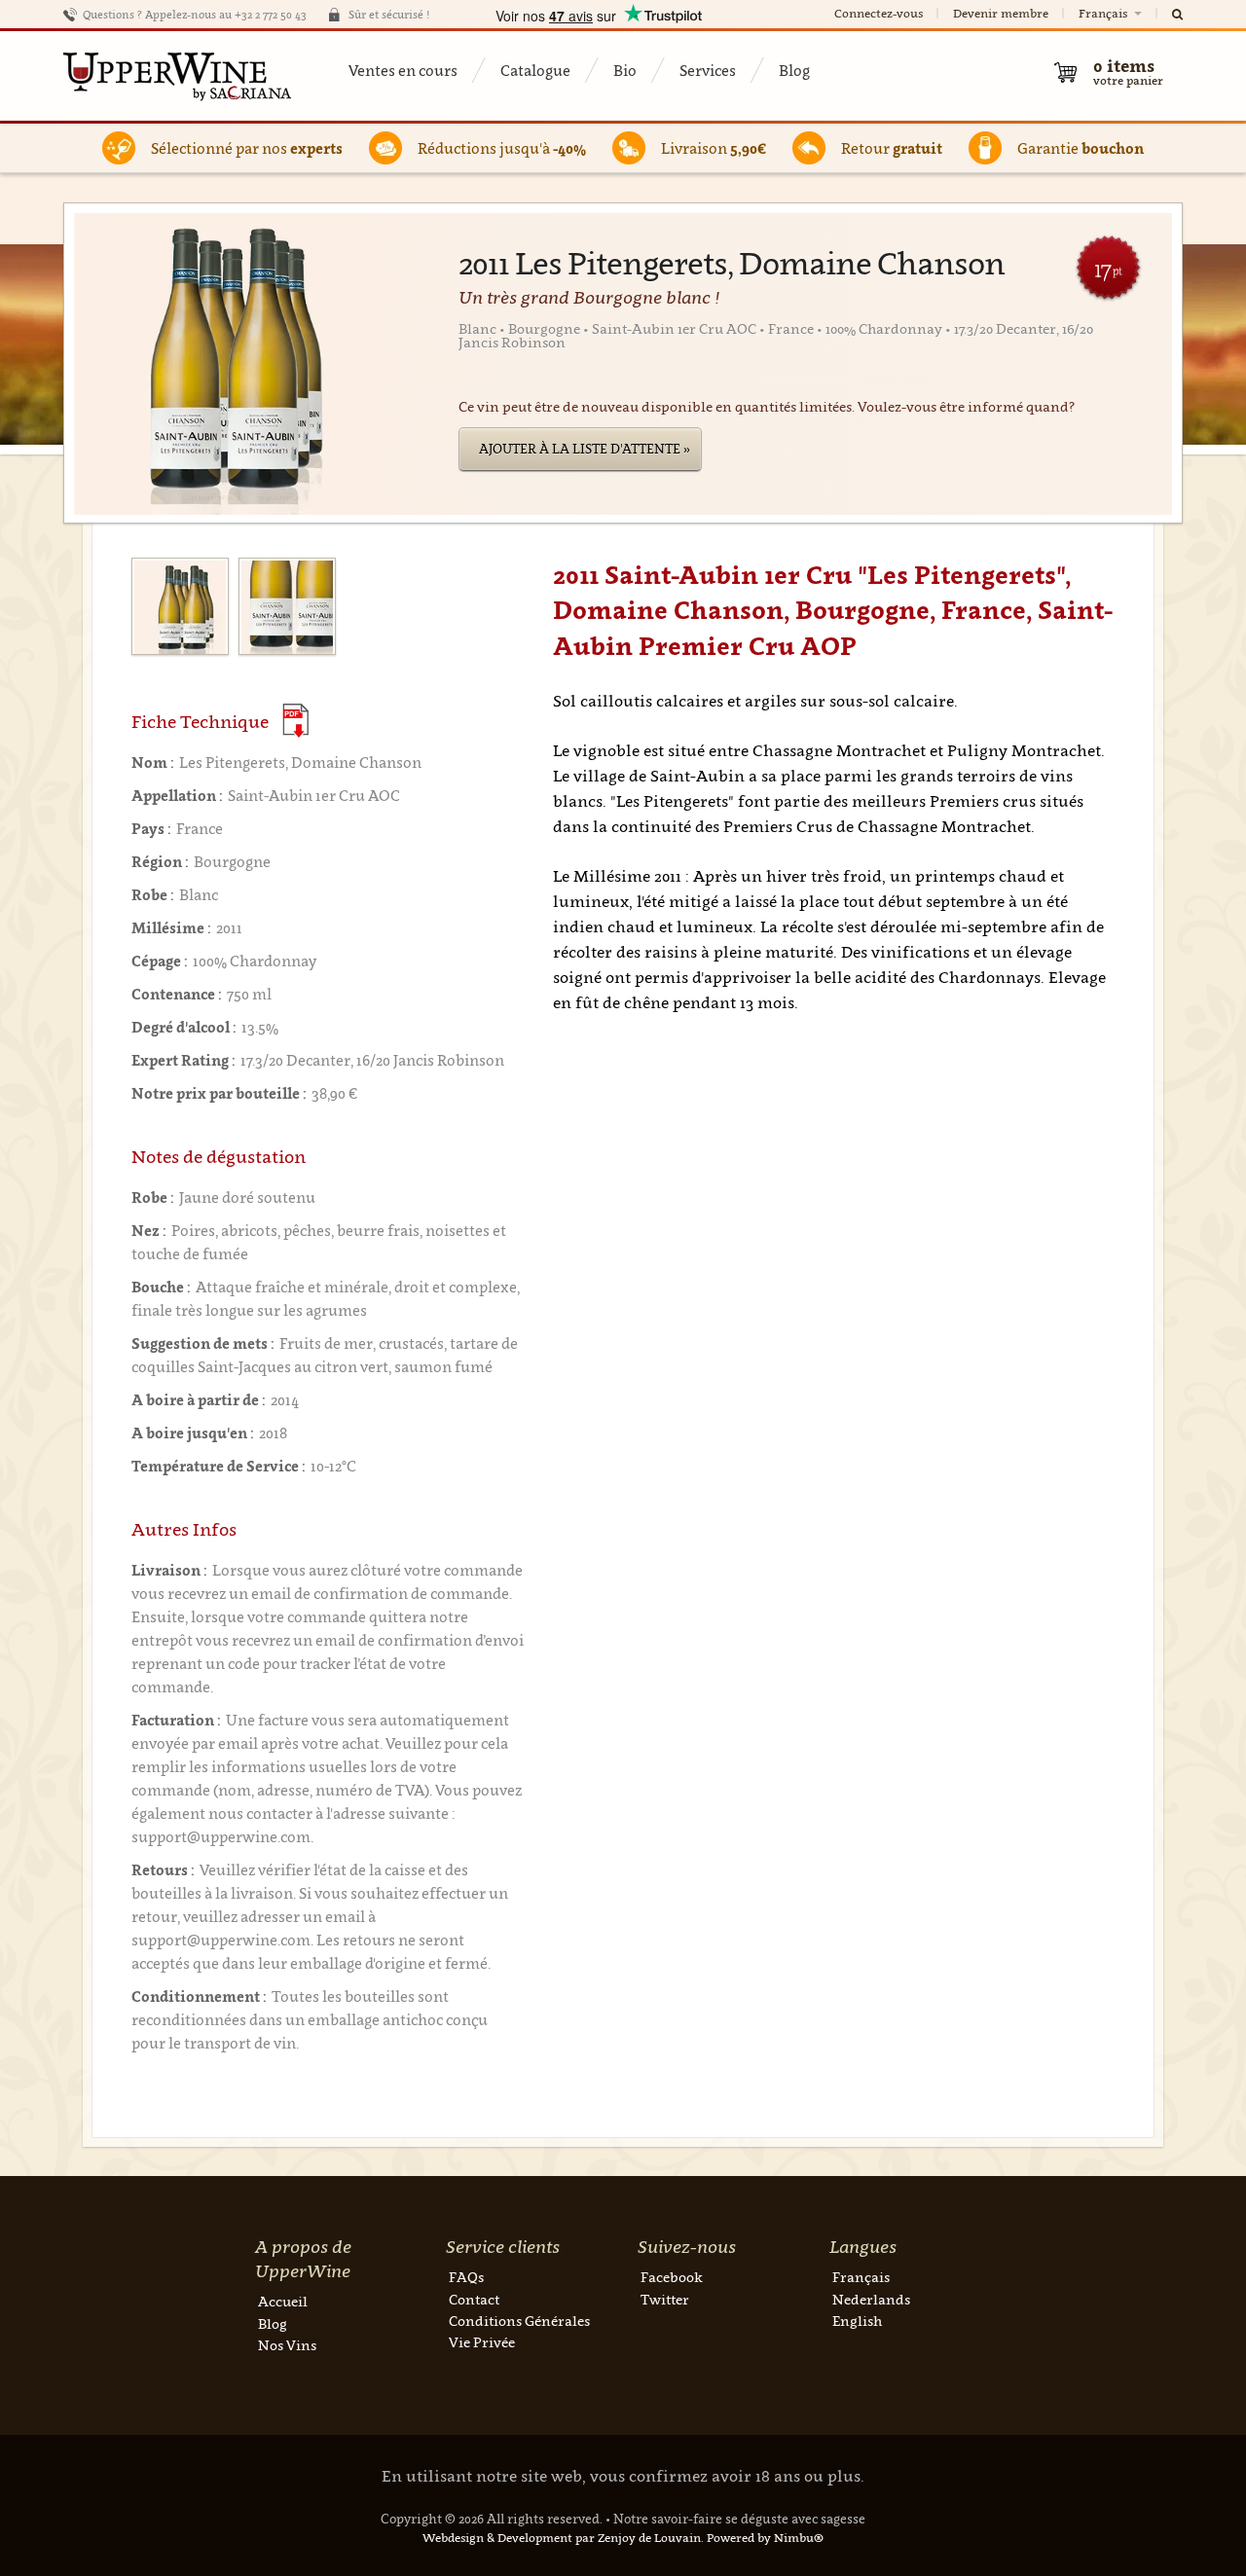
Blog (794, 70)
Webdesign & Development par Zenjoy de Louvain (562, 2538)
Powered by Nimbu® (765, 2538)
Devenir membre (1001, 13)
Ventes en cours (403, 70)
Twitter (665, 2299)
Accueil (283, 2301)
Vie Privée (482, 2342)
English (857, 2321)
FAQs (466, 2277)
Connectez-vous (879, 13)
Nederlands (871, 2299)
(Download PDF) (295, 721)
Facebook (672, 2277)
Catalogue (535, 70)
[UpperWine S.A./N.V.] (178, 76)
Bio (625, 70)
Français (1104, 13)
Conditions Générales (519, 2321)
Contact (474, 2299)
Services (708, 70)
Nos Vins (287, 2345)
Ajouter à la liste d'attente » (585, 449)
